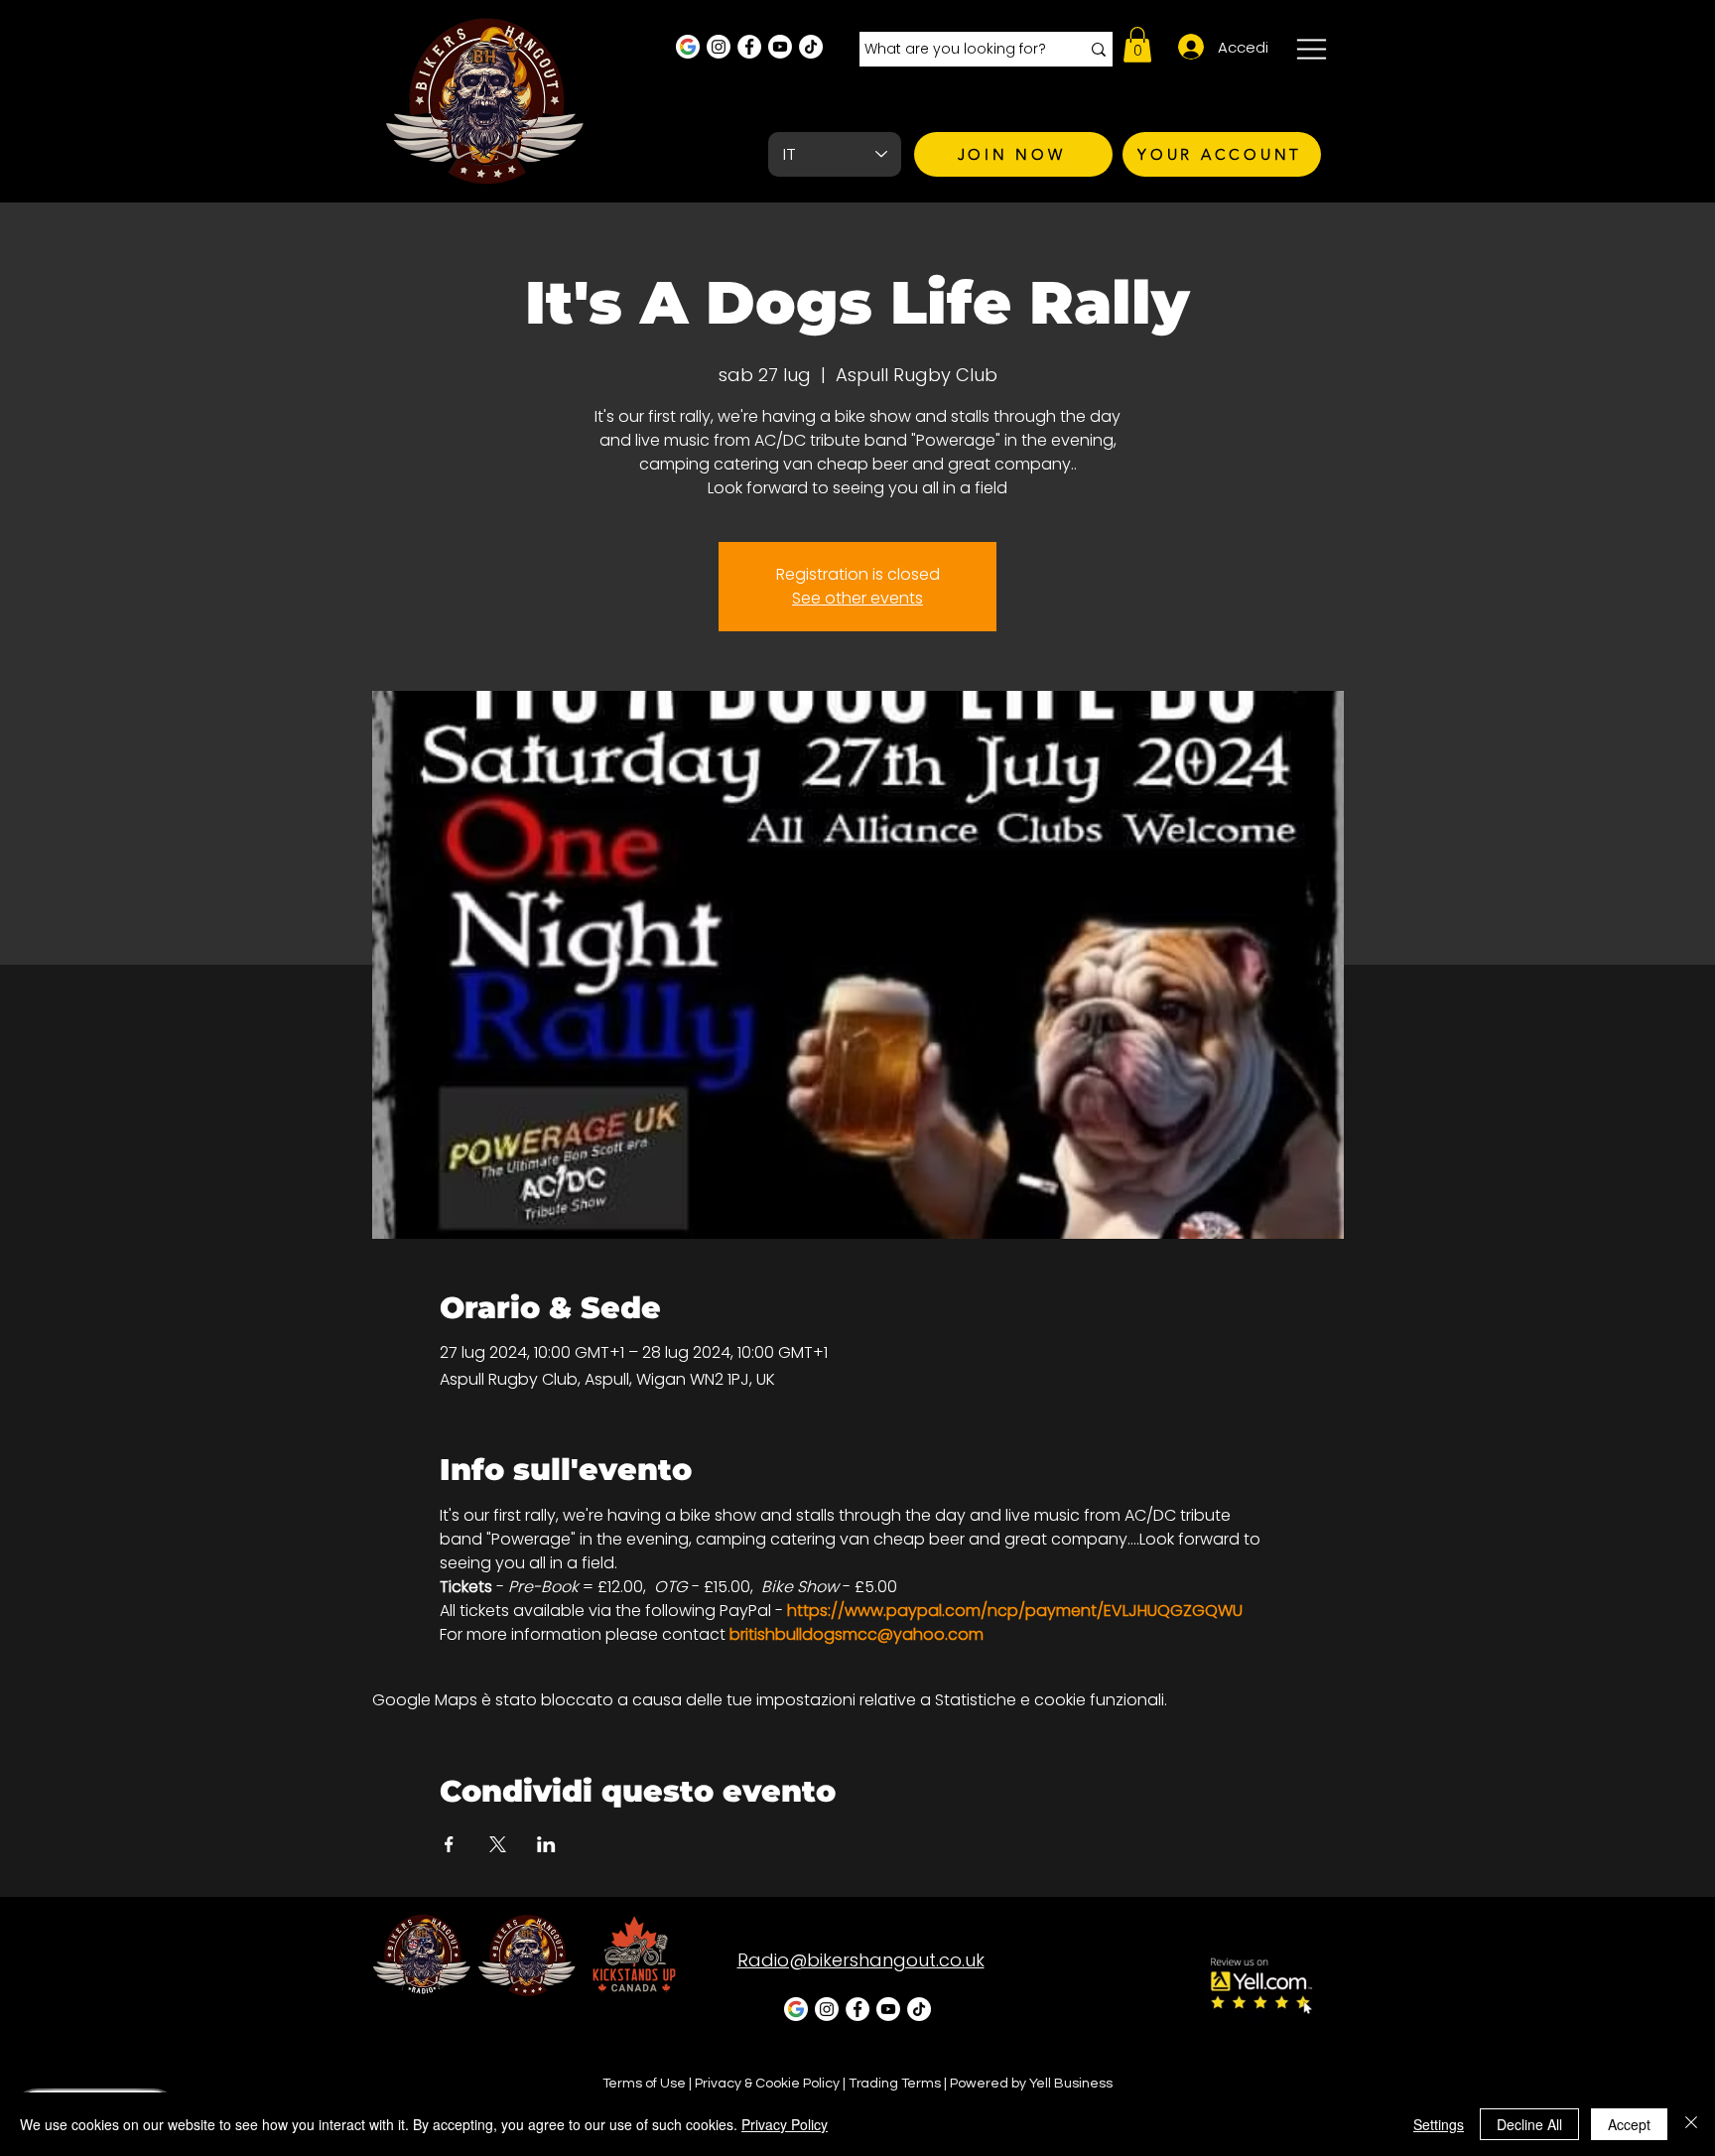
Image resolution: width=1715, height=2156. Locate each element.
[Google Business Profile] (688, 47)
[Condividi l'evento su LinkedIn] (546, 1844)
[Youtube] (780, 47)
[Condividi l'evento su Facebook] (449, 1844)
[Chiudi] (1691, 2124)
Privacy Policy (785, 2124)
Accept (1629, 2124)
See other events (857, 598)
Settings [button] (1439, 2124)
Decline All (1529, 2124)
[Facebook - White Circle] (749, 47)
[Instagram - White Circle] (719, 47)
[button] (1137, 45)
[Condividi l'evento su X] (498, 1844)
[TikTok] (811, 47)
